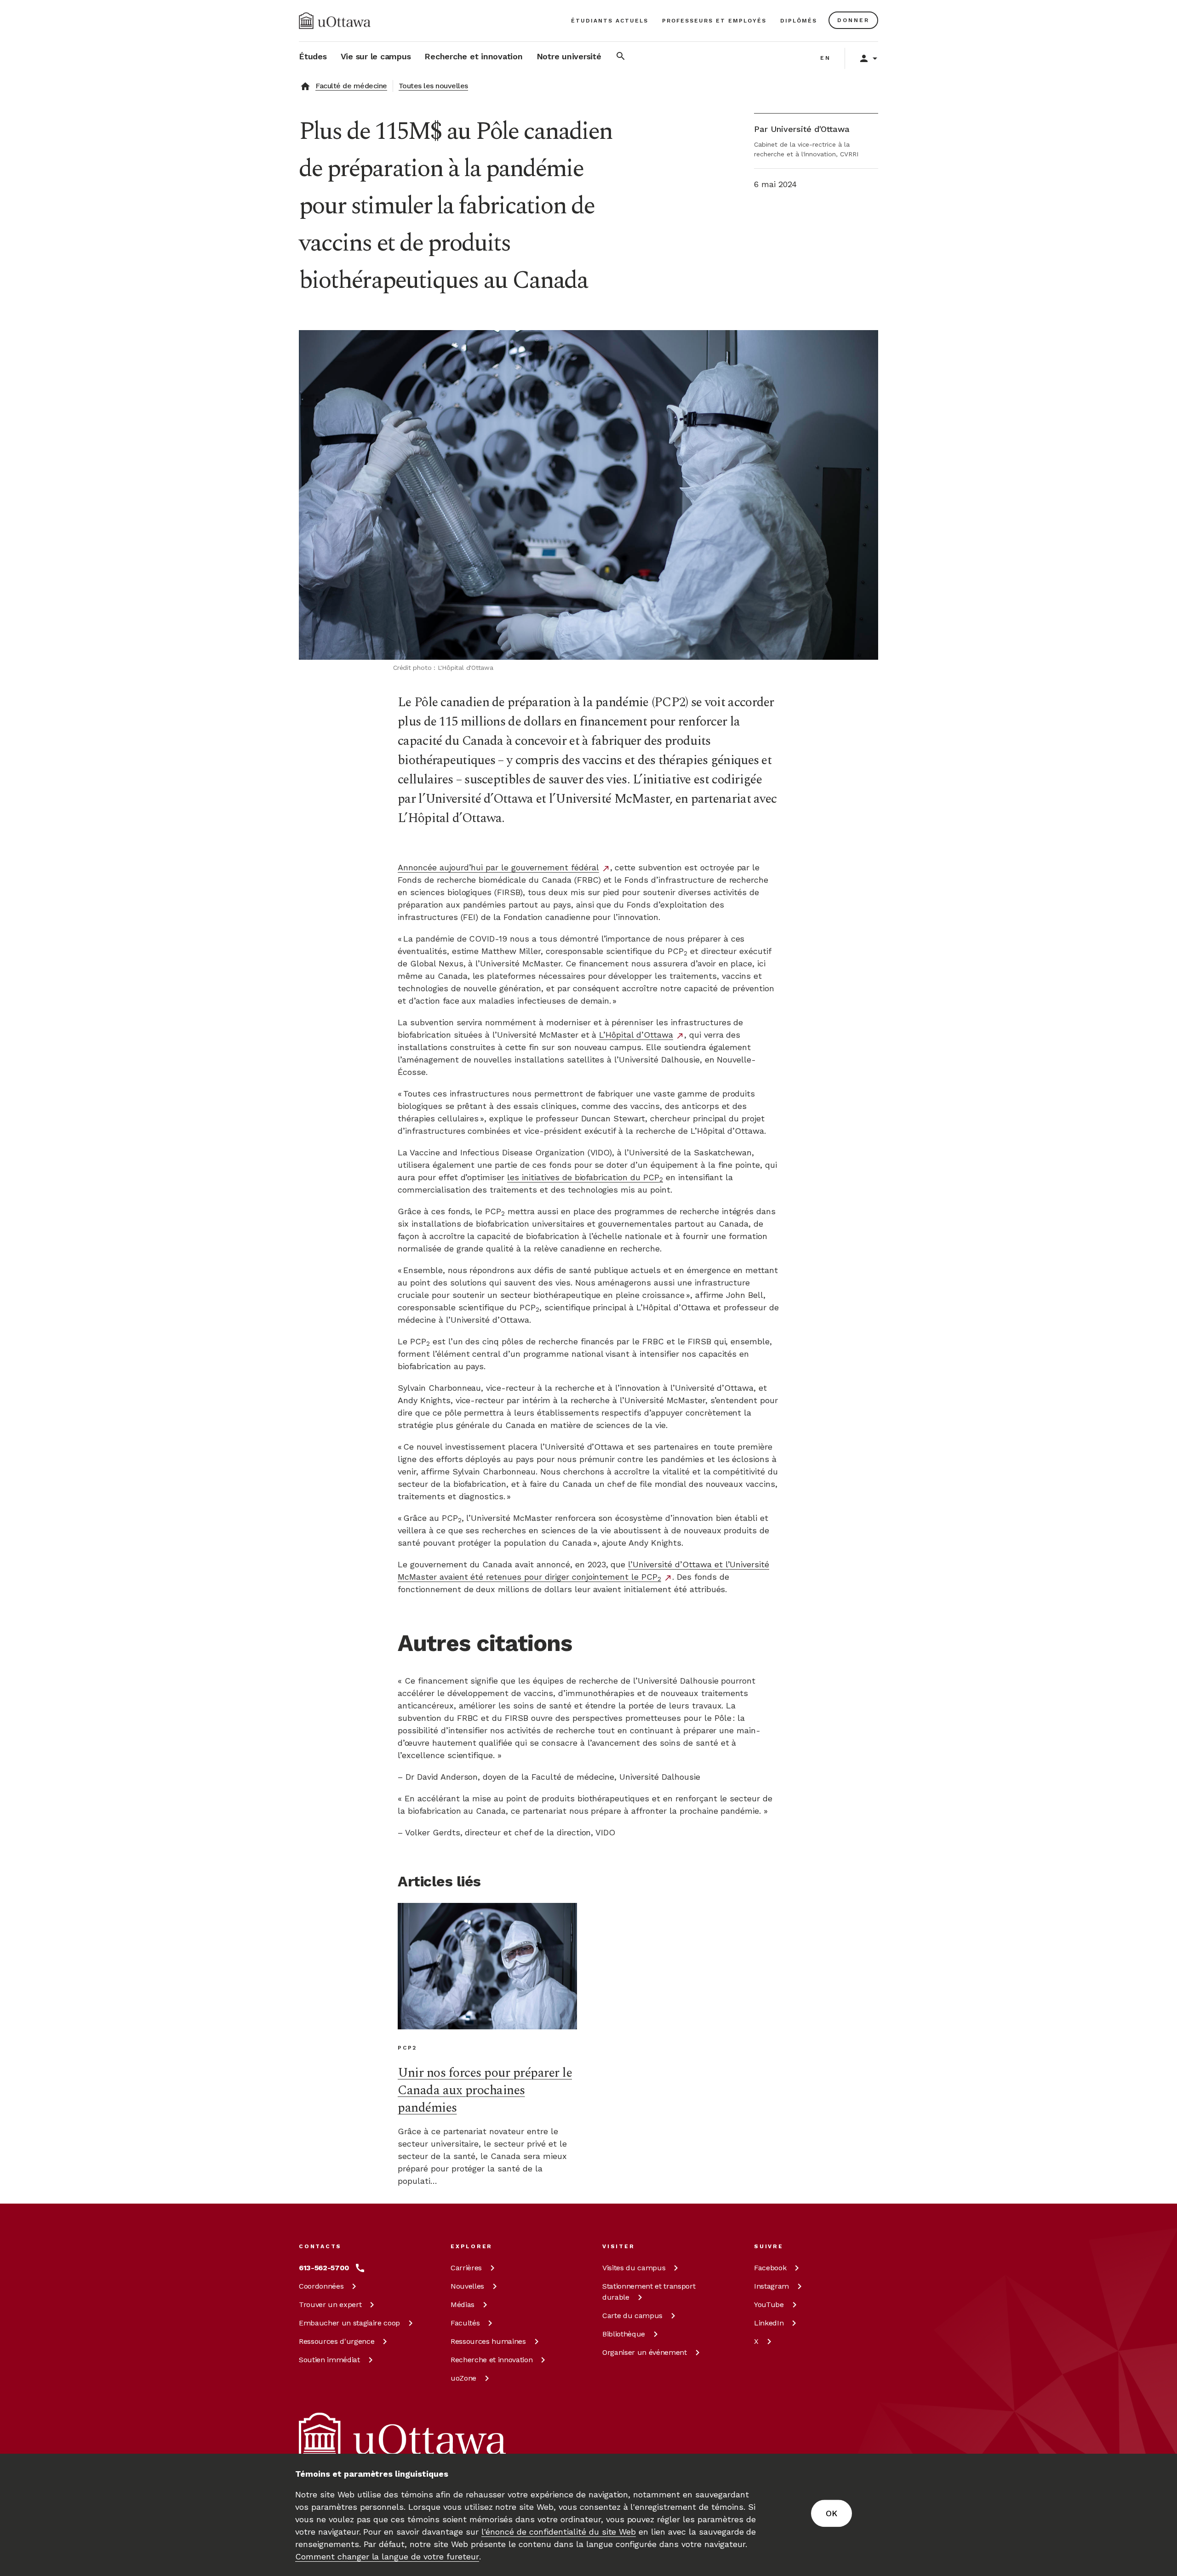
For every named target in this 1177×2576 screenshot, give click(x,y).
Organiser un (645, 2352)
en (826, 58)
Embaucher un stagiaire (349, 2323)
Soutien (329, 2360)
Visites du (634, 2268)
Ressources (337, 2341)
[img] (335, 21)
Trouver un (330, 2305)
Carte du (632, 2316)
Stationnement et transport (649, 2292)
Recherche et (491, 2360)
